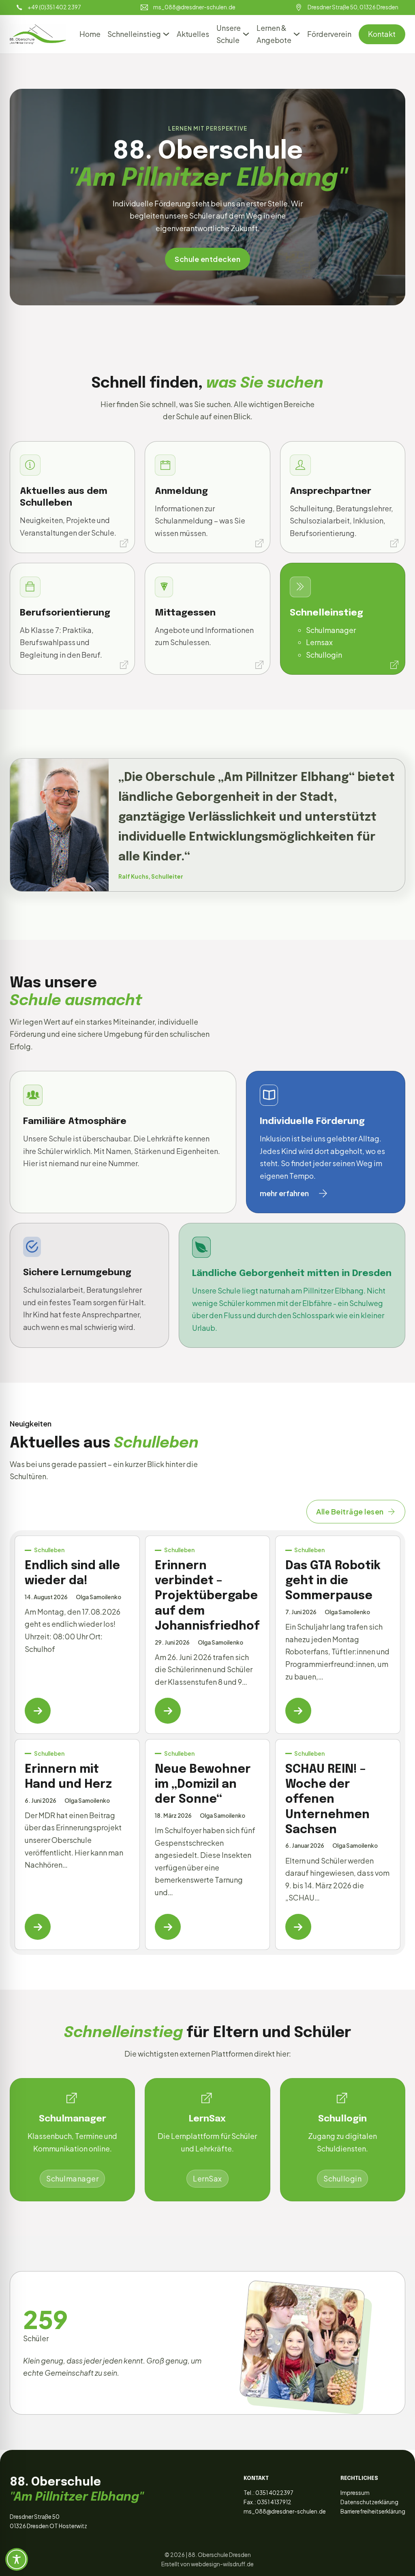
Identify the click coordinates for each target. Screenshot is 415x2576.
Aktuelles (193, 34)
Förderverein (329, 34)
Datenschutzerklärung (369, 2502)
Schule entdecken (207, 259)
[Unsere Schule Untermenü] (246, 34)
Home (90, 34)
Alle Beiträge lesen (350, 1511)
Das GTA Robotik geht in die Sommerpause (333, 1581)
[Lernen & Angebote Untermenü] (297, 34)
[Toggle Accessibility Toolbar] (17, 2559)
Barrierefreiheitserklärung (373, 2511)
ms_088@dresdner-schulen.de (285, 2511)
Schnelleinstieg (134, 34)
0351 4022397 (274, 2493)
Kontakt (382, 34)
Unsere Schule (229, 34)
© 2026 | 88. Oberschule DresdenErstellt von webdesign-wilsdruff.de (207, 2559)
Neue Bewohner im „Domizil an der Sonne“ (203, 1785)
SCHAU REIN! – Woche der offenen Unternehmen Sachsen (327, 1800)
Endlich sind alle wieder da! (72, 1573)
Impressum (355, 2493)
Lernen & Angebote (274, 34)
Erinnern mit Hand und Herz (68, 1777)
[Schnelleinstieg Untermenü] (166, 34)
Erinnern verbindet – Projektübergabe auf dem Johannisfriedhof (207, 1596)
